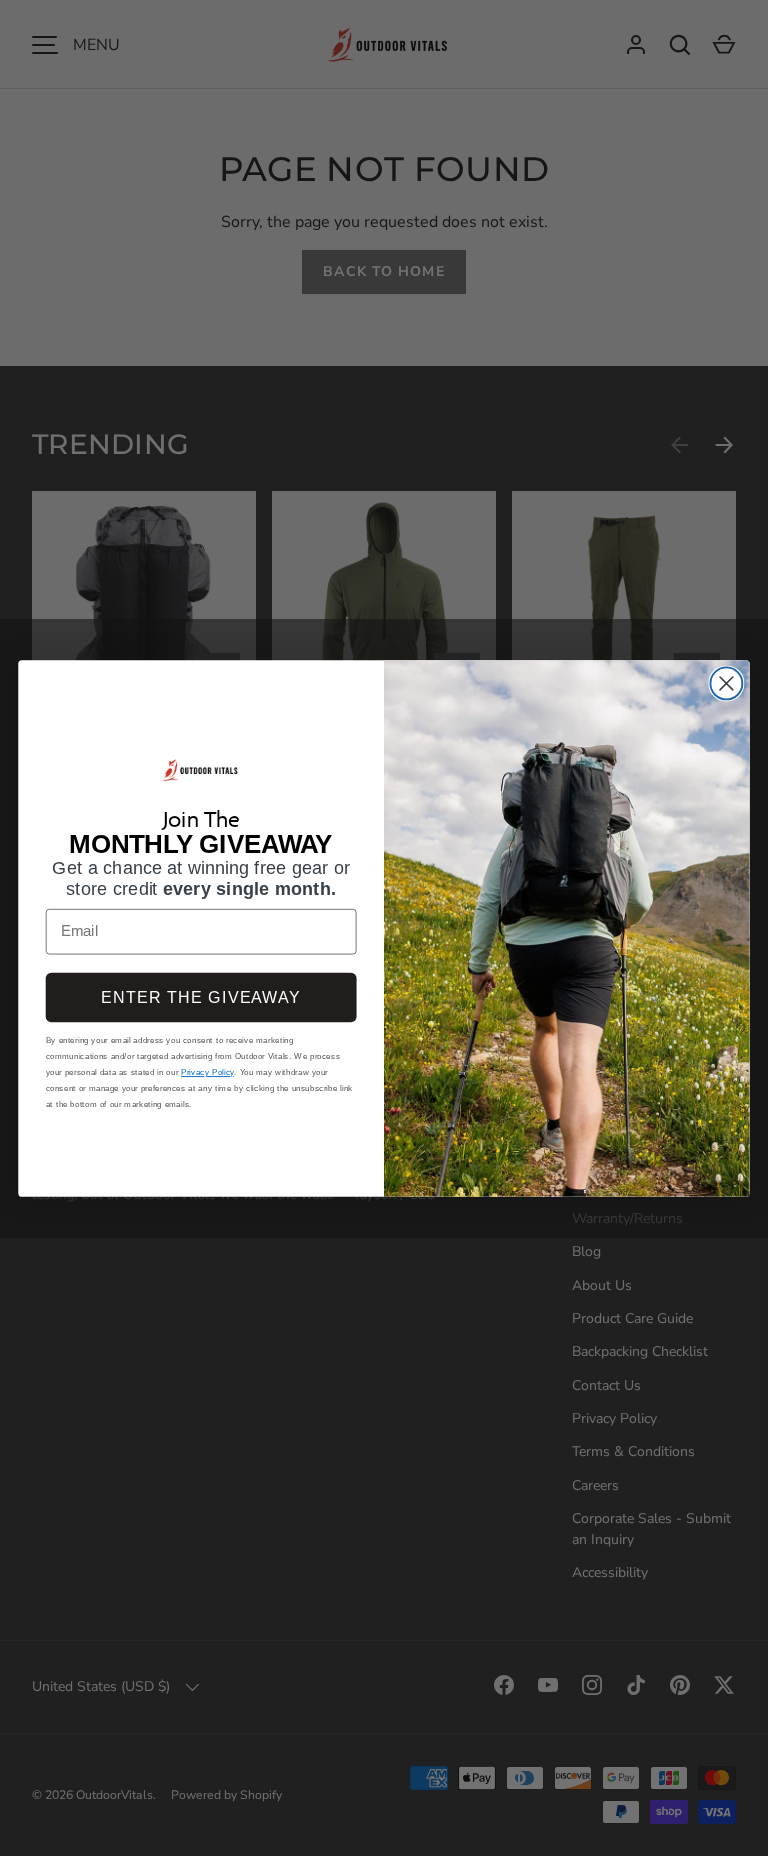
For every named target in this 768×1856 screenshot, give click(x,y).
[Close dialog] (726, 683)
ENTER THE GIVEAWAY (200, 997)
